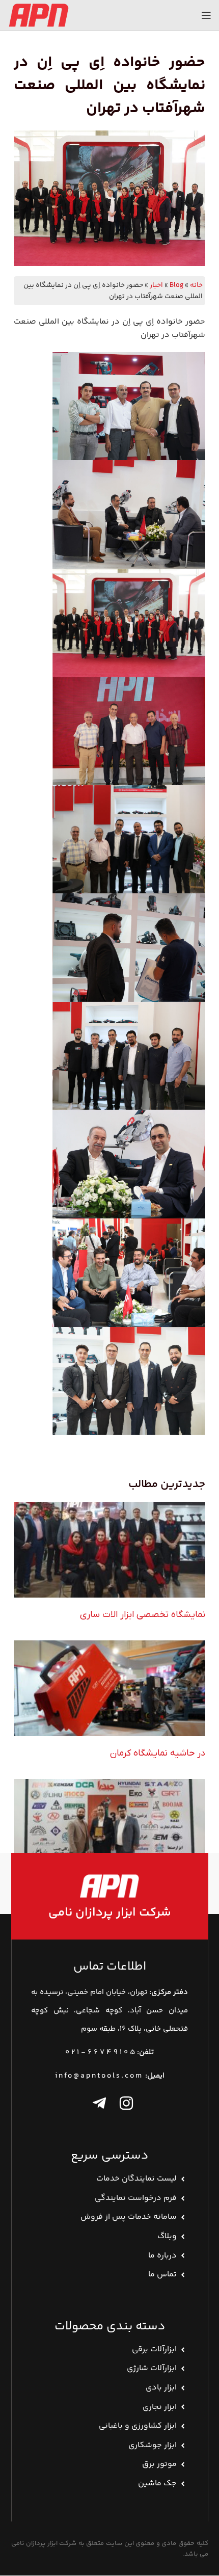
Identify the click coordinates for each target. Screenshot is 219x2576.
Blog (176, 285)
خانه (196, 285)
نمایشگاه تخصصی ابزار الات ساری (143, 1615)
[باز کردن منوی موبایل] (206, 15)
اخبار (156, 285)
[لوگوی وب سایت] (38, 15)
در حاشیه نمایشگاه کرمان (158, 1753)
